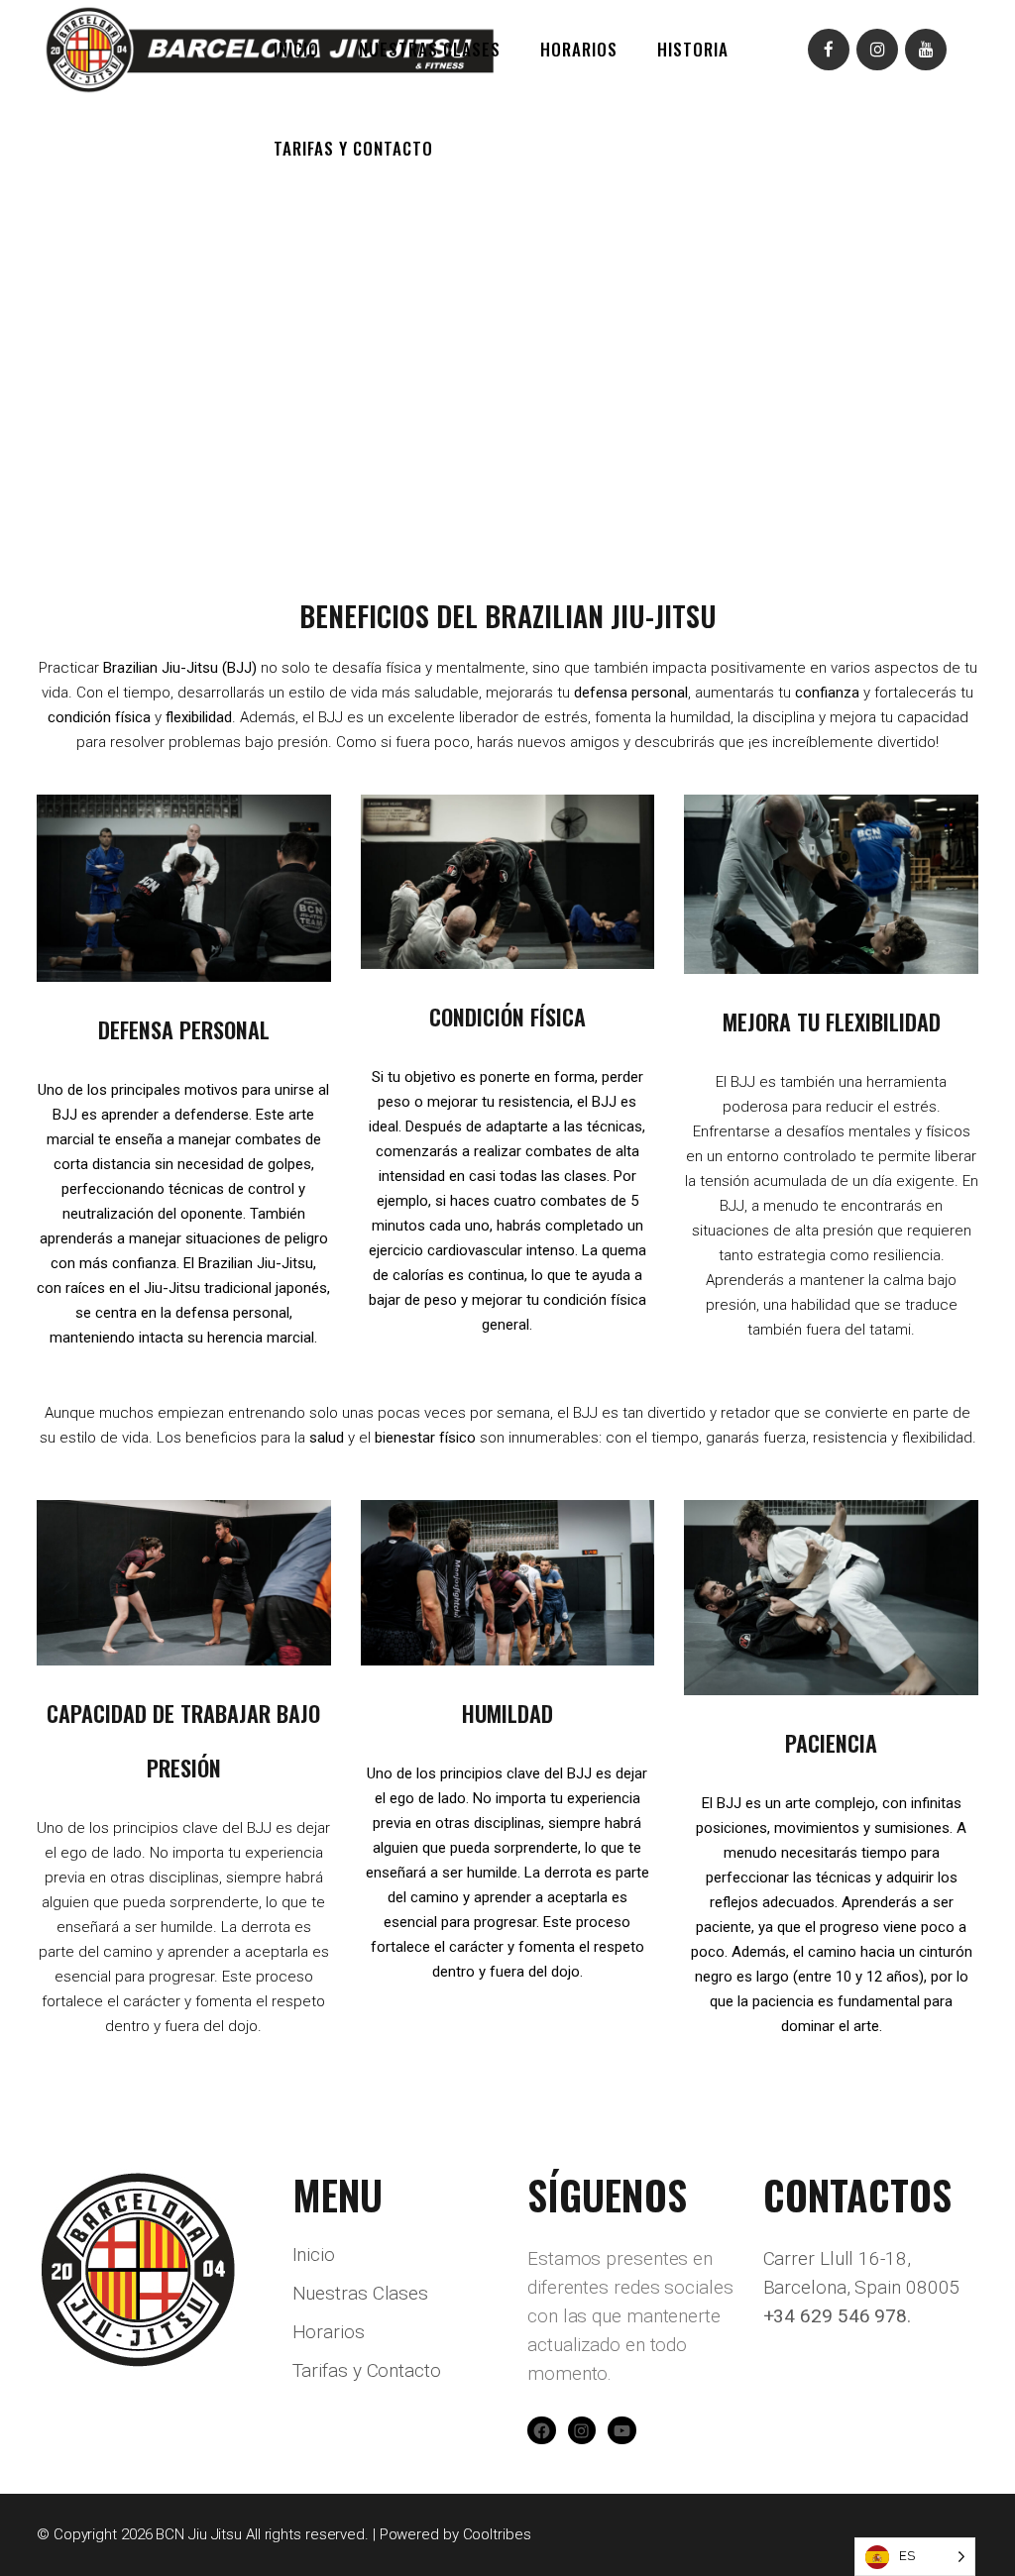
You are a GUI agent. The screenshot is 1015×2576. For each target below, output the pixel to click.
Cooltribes (497, 2534)
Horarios (329, 2332)
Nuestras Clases (361, 2294)
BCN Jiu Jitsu (199, 2534)
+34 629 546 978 (836, 2316)
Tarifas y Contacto (367, 2371)
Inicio (314, 2255)
